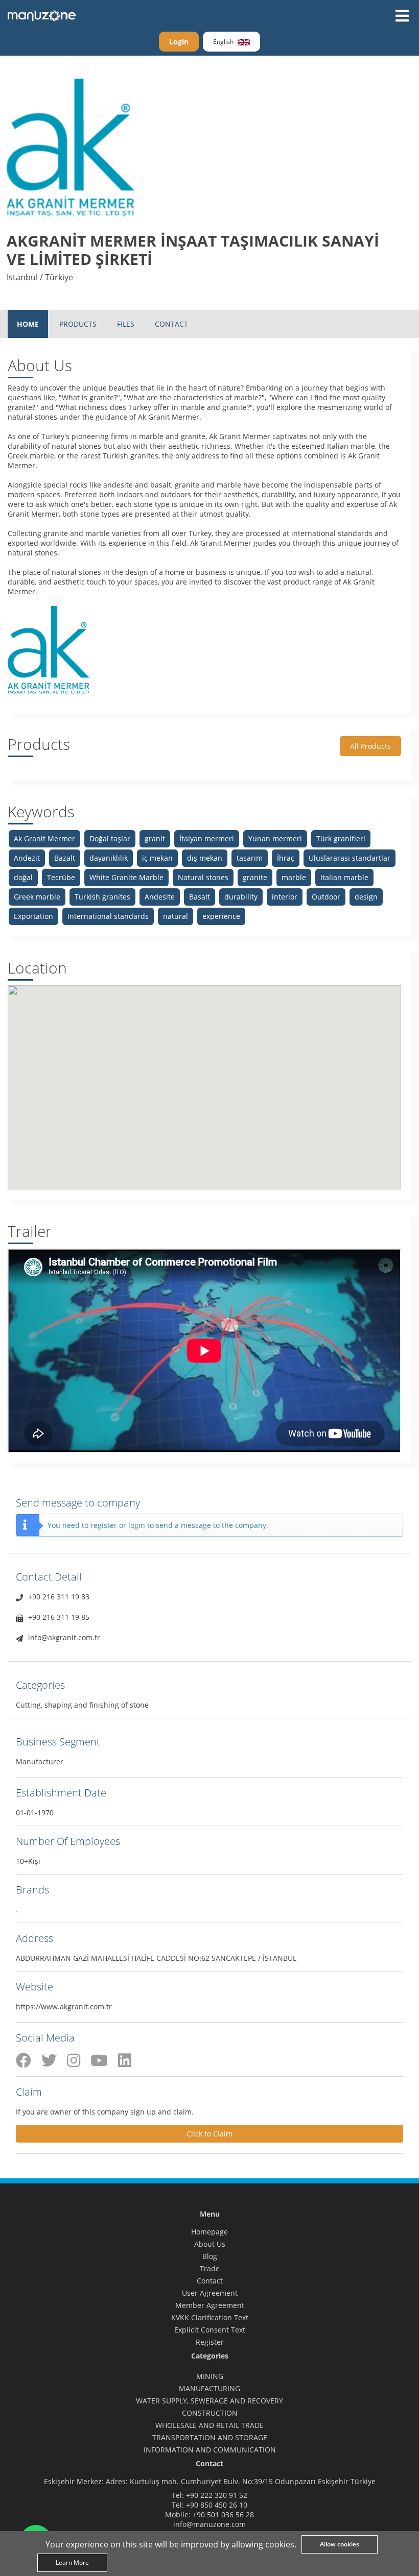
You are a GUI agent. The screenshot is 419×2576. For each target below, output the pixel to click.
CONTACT (171, 324)
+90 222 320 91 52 (217, 2495)
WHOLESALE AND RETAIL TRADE (209, 2425)
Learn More (72, 2562)
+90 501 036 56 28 (223, 2514)
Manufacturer (40, 1761)
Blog (210, 2256)
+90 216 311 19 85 (59, 1617)
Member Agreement (210, 2305)
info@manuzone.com (209, 2524)
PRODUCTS (78, 324)
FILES (126, 324)
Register (210, 2342)
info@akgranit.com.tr (64, 1637)
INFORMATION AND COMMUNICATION (210, 2450)
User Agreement (210, 2293)
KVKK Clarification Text (210, 2317)
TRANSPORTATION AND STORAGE (210, 2437)
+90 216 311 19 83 (59, 1597)
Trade (210, 2268)
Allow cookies (340, 2544)
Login (179, 42)
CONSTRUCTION (210, 2413)
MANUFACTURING (209, 2388)
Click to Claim (209, 2134)
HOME (28, 324)
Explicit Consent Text (210, 2330)
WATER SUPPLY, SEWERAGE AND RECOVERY (209, 2401)
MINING (210, 2376)
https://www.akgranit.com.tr (64, 2007)
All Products (370, 746)
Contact (210, 2281)
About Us (210, 2244)
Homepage (209, 2232)
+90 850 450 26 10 (217, 2505)
